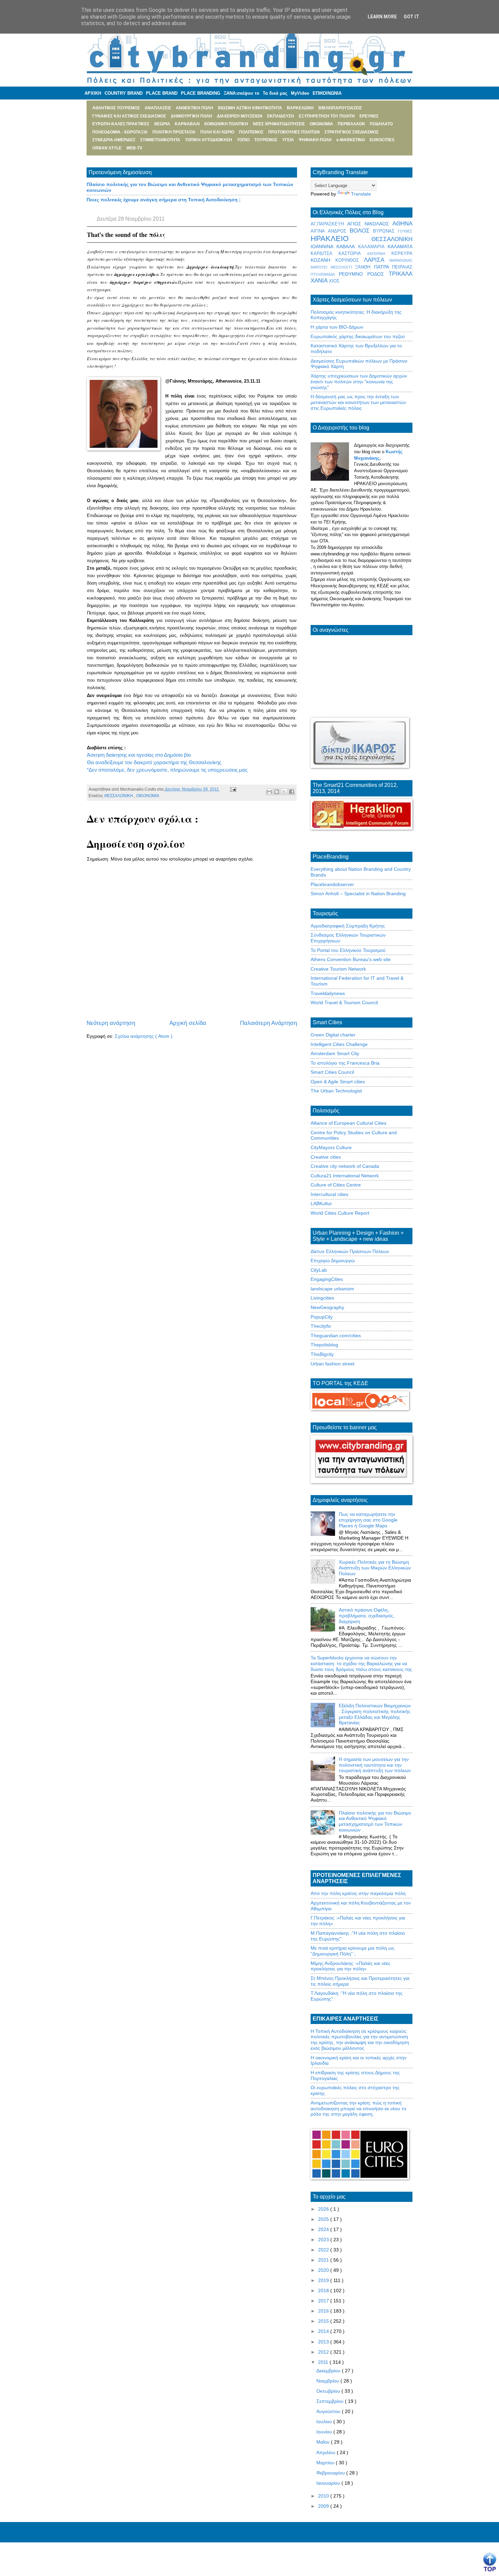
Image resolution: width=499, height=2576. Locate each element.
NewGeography (327, 1307)
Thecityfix (321, 1326)
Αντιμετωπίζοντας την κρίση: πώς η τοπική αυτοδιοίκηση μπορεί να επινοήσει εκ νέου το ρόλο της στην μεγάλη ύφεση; (358, 2109)
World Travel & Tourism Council (344, 1002)
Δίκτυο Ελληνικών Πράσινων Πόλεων (350, 1251)
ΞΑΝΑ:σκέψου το (242, 93)
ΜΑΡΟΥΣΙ (321, 267)
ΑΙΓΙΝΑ (319, 231)
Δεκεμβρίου (329, 2371)
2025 (324, 2219)
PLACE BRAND (162, 93)
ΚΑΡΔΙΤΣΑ (325, 254)
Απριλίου (327, 2452)
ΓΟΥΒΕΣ (405, 231)
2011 (324, 2362)
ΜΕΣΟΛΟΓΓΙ (343, 267)
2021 (324, 2260)
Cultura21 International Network (345, 1176)
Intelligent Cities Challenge (339, 1044)
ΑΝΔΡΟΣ (339, 231)
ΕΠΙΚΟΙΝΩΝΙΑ (327, 93)
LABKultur (321, 1203)
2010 (324, 2496)
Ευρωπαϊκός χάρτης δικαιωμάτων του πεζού (358, 336)
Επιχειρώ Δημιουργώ (333, 1261)
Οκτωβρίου (329, 2391)
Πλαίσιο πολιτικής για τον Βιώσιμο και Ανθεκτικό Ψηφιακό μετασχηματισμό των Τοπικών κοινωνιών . (375, 1821)
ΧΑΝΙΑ (320, 281)
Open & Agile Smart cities (338, 1082)
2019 (324, 2280)
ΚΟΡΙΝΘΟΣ (350, 260)
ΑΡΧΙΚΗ (93, 93)
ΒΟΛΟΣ (362, 231)
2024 (324, 2229)
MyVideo (300, 93)
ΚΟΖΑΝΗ (323, 260)
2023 (324, 2240)
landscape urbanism (332, 1289)
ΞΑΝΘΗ (365, 267)
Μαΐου (324, 2442)
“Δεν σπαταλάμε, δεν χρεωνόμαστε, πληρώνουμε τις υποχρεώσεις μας (167, 770)
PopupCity (322, 1317)
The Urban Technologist (336, 1091)
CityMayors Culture (331, 1147)
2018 (324, 2290)
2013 (324, 2342)
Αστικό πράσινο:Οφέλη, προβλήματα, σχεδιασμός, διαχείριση (367, 1616)
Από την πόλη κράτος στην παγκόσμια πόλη (358, 1893)
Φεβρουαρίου (331, 2473)
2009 (324, 2506)
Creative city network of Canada (345, 1166)
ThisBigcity (322, 1354)
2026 (324, 2209)
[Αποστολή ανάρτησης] (232, 789)
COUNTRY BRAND (124, 93)
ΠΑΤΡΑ (383, 267)
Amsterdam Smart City (335, 1053)
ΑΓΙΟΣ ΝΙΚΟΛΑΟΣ (370, 224)
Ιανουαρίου (329, 2483)
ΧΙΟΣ (334, 281)
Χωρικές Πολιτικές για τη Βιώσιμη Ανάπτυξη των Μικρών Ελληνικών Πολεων (375, 1568)
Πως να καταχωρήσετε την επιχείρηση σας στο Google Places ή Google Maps (368, 1520)
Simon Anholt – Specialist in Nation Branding (358, 894)
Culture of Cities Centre (336, 1185)
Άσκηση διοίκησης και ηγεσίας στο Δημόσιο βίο (139, 755)
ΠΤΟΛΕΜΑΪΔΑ (325, 274)
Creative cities (326, 1157)
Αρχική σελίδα (188, 1023)
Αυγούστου (329, 2411)
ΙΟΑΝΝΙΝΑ (324, 246)
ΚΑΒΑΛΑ (347, 246)
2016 (324, 2311)
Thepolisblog (324, 1345)
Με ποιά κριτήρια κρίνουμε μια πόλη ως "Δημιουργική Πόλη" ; (353, 1951)
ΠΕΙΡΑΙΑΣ (402, 267)
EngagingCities (327, 1279)
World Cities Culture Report (340, 1213)
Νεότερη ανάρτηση (111, 1023)
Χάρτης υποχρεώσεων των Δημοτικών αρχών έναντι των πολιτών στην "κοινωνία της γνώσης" (359, 382)
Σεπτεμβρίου (331, 2401)
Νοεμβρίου (328, 2381)
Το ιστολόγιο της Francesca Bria (345, 1063)
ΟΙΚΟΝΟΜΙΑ (148, 796)
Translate (361, 194)
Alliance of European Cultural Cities (348, 1123)
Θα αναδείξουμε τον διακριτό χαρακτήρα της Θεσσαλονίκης (154, 762)
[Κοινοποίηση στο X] (284, 792)
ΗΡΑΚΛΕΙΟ (341, 238)
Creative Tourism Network (338, 969)
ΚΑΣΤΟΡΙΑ (353, 254)
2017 (324, 2301)
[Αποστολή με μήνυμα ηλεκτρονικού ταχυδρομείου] (269, 792)
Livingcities (322, 1298)
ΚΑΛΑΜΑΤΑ (400, 246)
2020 (324, 2270)
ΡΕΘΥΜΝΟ (353, 274)
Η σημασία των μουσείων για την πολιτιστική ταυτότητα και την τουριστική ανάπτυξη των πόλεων (375, 1765)
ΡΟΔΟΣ (378, 274)
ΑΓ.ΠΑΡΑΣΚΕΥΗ (329, 224)
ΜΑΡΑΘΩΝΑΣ (401, 260)
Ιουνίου (325, 2432)
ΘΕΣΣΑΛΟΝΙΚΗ (119, 796)
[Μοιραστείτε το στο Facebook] (292, 792)
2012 (324, 2352)
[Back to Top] (490, 2562)
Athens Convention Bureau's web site (351, 959)
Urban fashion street (332, 1364)
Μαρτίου (326, 2463)
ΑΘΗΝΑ (402, 224)
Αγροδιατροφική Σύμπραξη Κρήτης (348, 926)
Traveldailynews (328, 993)
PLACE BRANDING (201, 93)
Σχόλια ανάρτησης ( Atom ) (144, 1036)
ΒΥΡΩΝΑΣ (385, 231)
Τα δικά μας (275, 93)
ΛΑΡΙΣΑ (377, 260)
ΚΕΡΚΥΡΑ (402, 254)
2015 (324, 2321)
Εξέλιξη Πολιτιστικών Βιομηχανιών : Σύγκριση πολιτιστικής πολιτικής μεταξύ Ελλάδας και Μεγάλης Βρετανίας (375, 1714)
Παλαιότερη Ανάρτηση (269, 1023)
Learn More (382, 17)
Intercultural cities (329, 1194)
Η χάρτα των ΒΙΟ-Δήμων (337, 327)
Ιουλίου (325, 2422)
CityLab (319, 1270)
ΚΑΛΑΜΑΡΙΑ (373, 247)
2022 (324, 2250)
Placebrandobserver (332, 884)
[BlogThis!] (277, 792)
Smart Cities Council (332, 1072)
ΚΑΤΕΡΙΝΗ (379, 254)
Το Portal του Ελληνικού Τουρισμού (348, 950)
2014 (324, 2331)
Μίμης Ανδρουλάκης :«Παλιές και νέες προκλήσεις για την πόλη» (350, 1966)
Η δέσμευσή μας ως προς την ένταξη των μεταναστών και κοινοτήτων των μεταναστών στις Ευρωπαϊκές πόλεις (358, 402)
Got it (411, 17)
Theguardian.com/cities (336, 1336)
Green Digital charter (333, 1035)
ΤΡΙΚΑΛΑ (401, 274)
